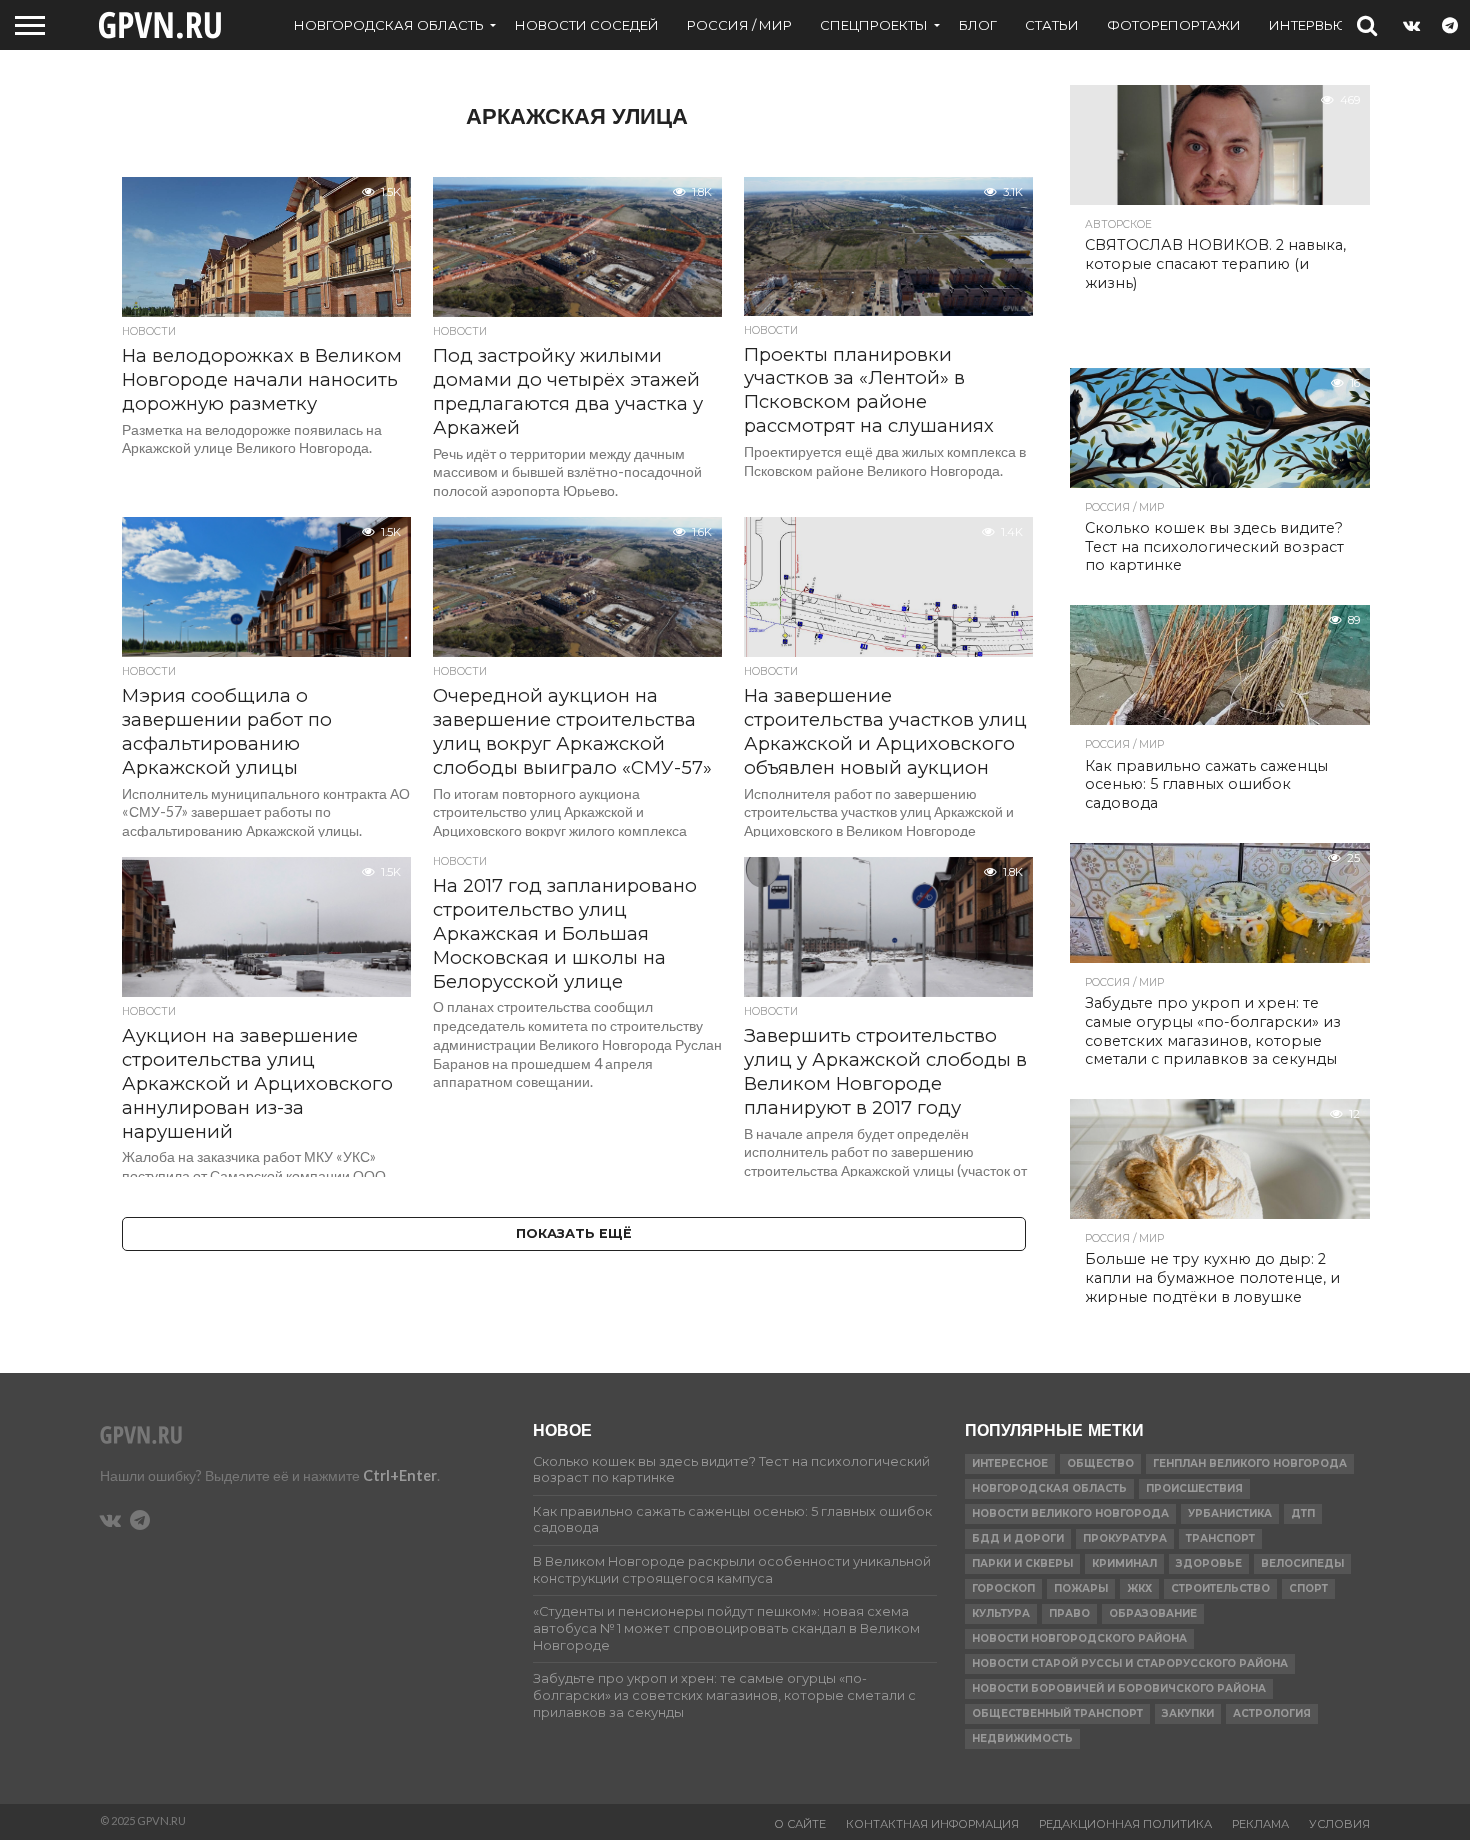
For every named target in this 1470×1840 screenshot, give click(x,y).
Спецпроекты (874, 25)
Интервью (1308, 25)
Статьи (1052, 25)
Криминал (1124, 1563)
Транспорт (1220, 1538)
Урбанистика (1230, 1513)
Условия (1339, 1824)
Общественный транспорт (1057, 1713)
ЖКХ (1139, 1588)
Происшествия (1194, 1488)
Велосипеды (1302, 1563)
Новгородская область (389, 25)
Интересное (1010, 1463)
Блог (978, 25)
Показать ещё (574, 1233)
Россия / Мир (739, 25)
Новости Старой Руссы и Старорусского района (1130, 1663)
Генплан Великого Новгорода (1250, 1463)
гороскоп (1003, 1588)
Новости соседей (587, 25)
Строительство (1220, 1588)
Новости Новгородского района (1079, 1638)
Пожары (1081, 1588)
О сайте (800, 1824)
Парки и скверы (1022, 1563)
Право (1069, 1613)
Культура (1001, 1613)
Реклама (1260, 1824)
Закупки (1188, 1713)
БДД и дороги (1018, 1538)
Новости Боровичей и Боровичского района (1119, 1688)
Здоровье (1209, 1563)
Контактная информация (932, 1824)
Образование (1153, 1613)
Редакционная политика (1125, 1824)
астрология (1272, 1713)
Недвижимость (1022, 1738)
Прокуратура (1125, 1538)
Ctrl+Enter (400, 1475)
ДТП (1303, 1513)
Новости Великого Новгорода (1070, 1513)
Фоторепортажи (1174, 25)
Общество (1100, 1463)
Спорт (1308, 1588)
